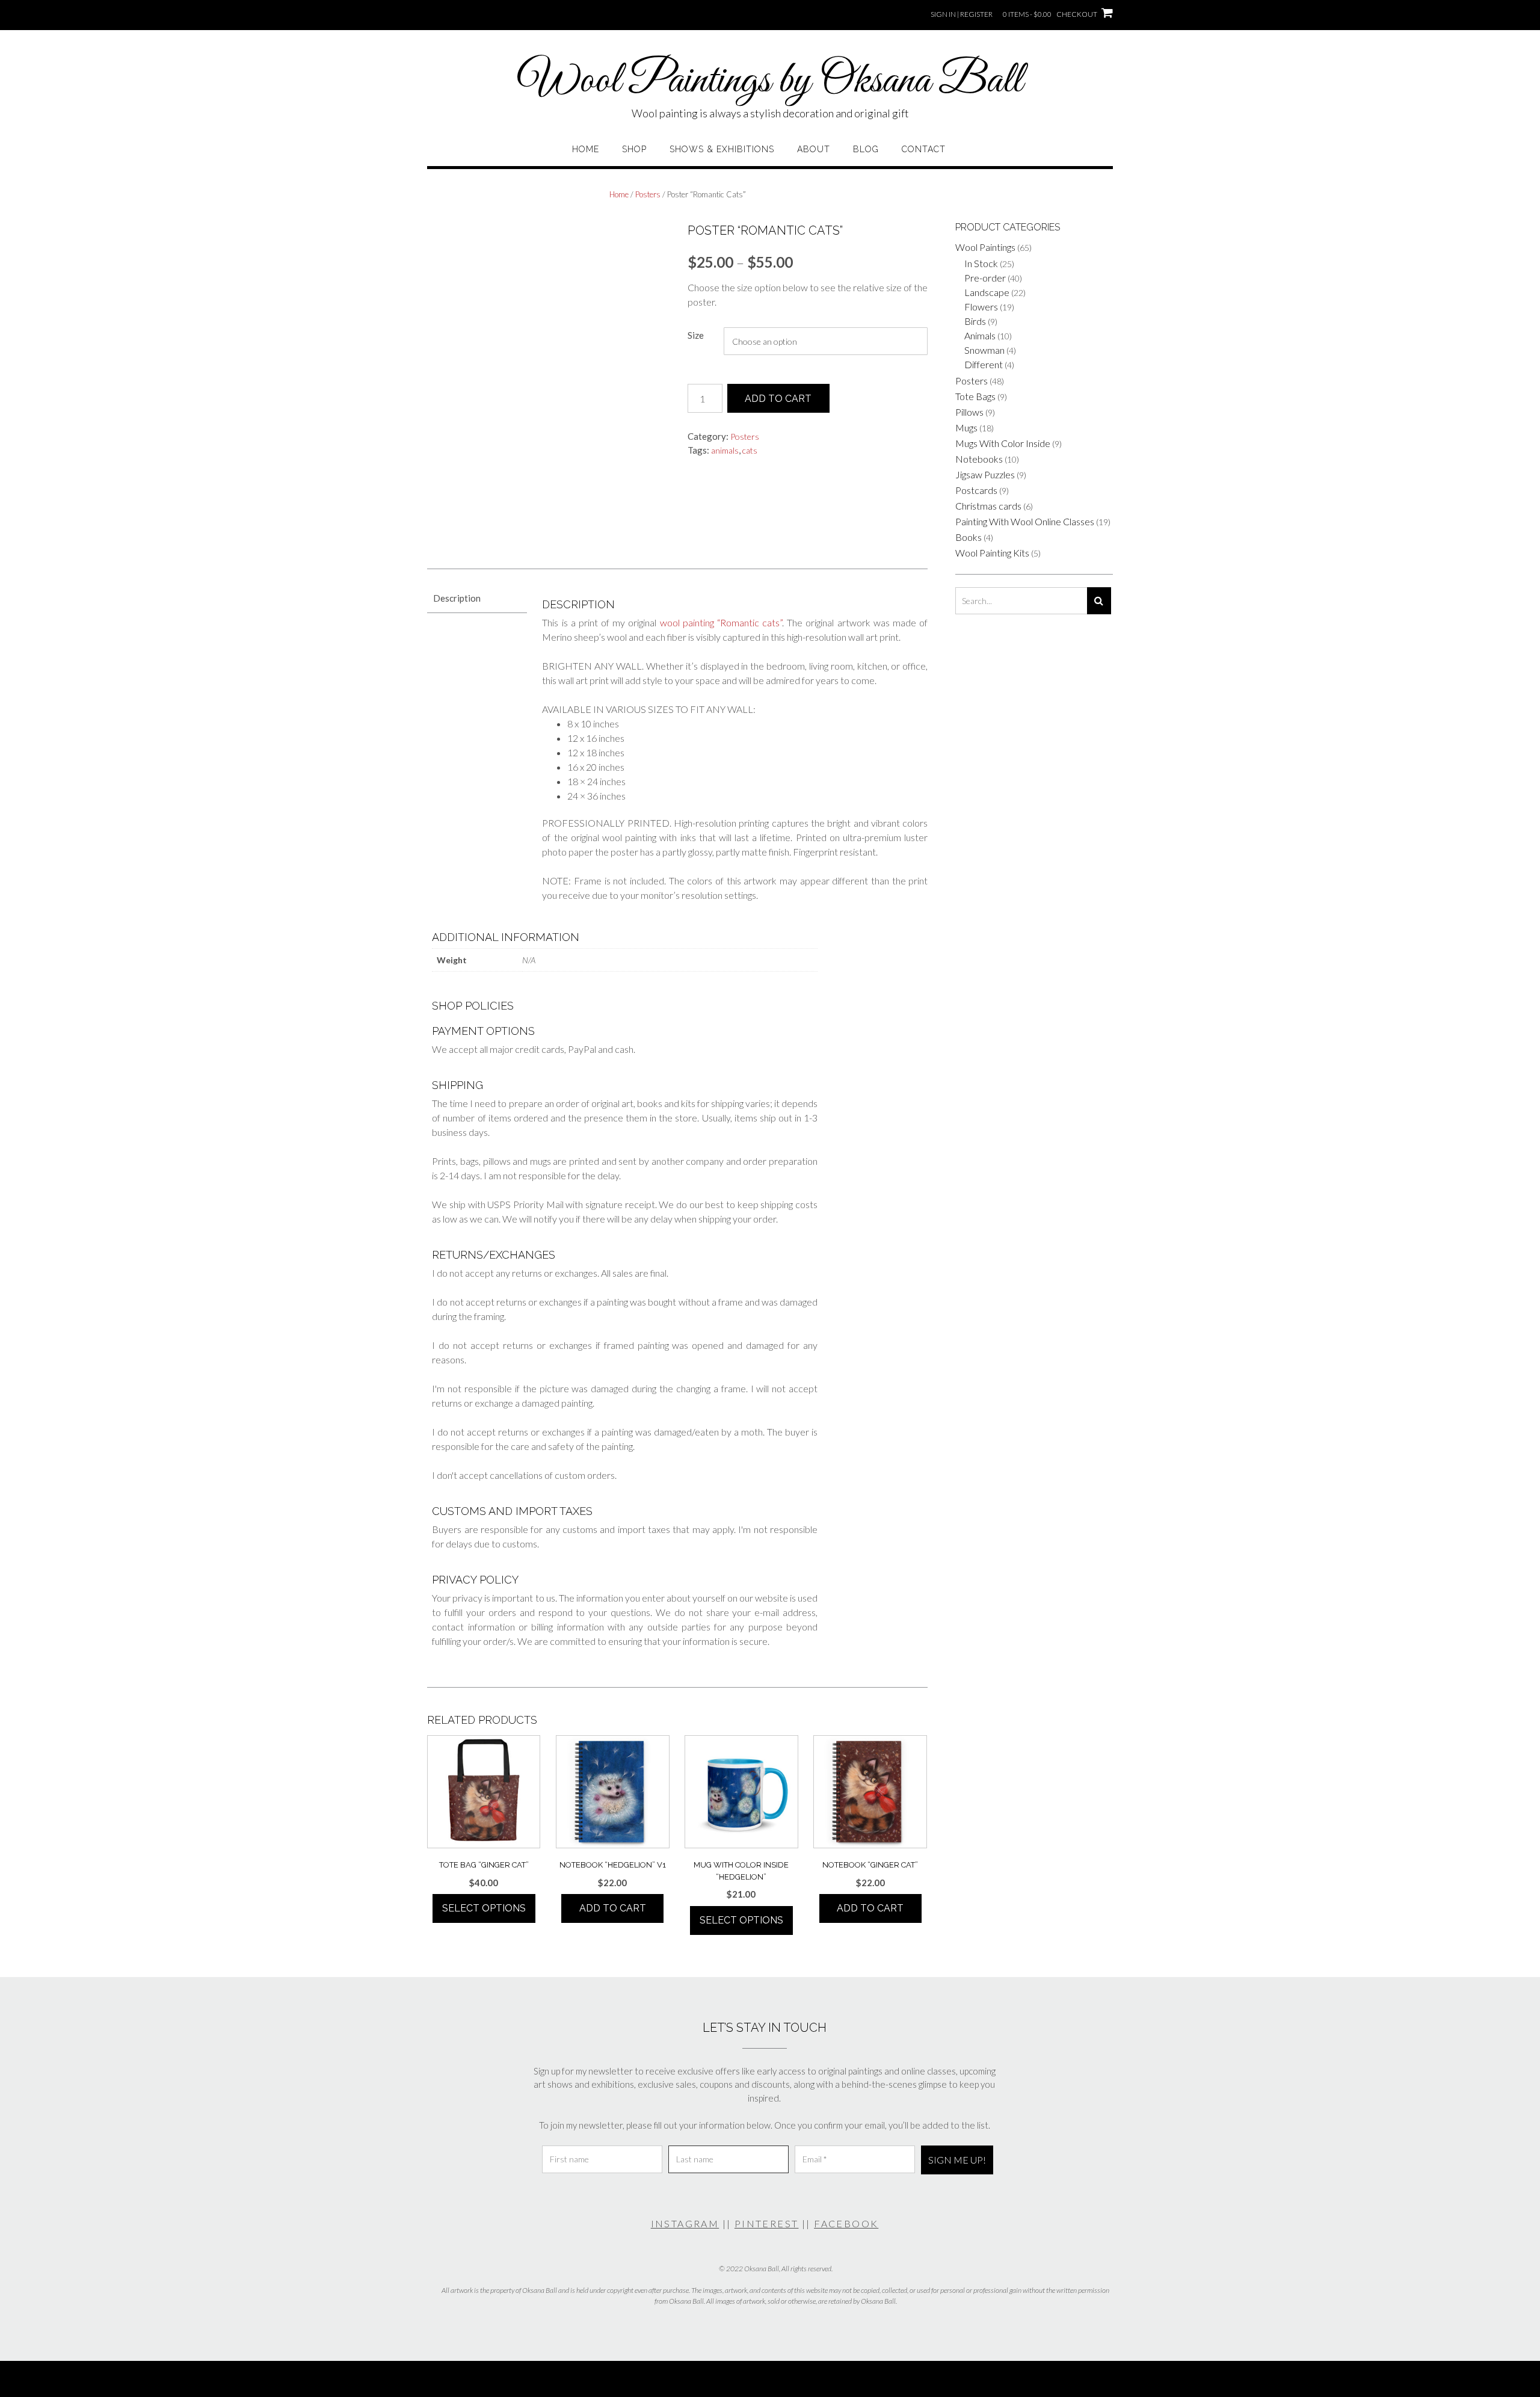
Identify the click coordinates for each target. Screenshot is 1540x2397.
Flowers (981, 307)
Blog (866, 149)
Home (586, 149)
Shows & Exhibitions (722, 149)
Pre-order (985, 278)
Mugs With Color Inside (1003, 443)
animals (725, 450)
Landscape (987, 292)
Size (696, 335)
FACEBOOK (846, 2223)
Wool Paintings (985, 247)
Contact (924, 149)
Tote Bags (975, 396)
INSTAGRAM (685, 2223)
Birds (975, 321)
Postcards (976, 490)
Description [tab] (457, 598)
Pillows (969, 412)
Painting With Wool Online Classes (1025, 521)
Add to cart (778, 399)
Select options (484, 1908)
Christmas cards (988, 506)
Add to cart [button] (613, 1908)
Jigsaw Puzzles (985, 474)
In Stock (981, 263)
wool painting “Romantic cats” (721, 622)
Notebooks (979, 459)
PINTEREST (767, 2223)
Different (984, 364)
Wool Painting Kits (992, 553)
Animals (980, 335)
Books (969, 537)
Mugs (966, 427)
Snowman (984, 350)
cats (750, 450)
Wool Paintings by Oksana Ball (770, 81)
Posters (648, 194)
